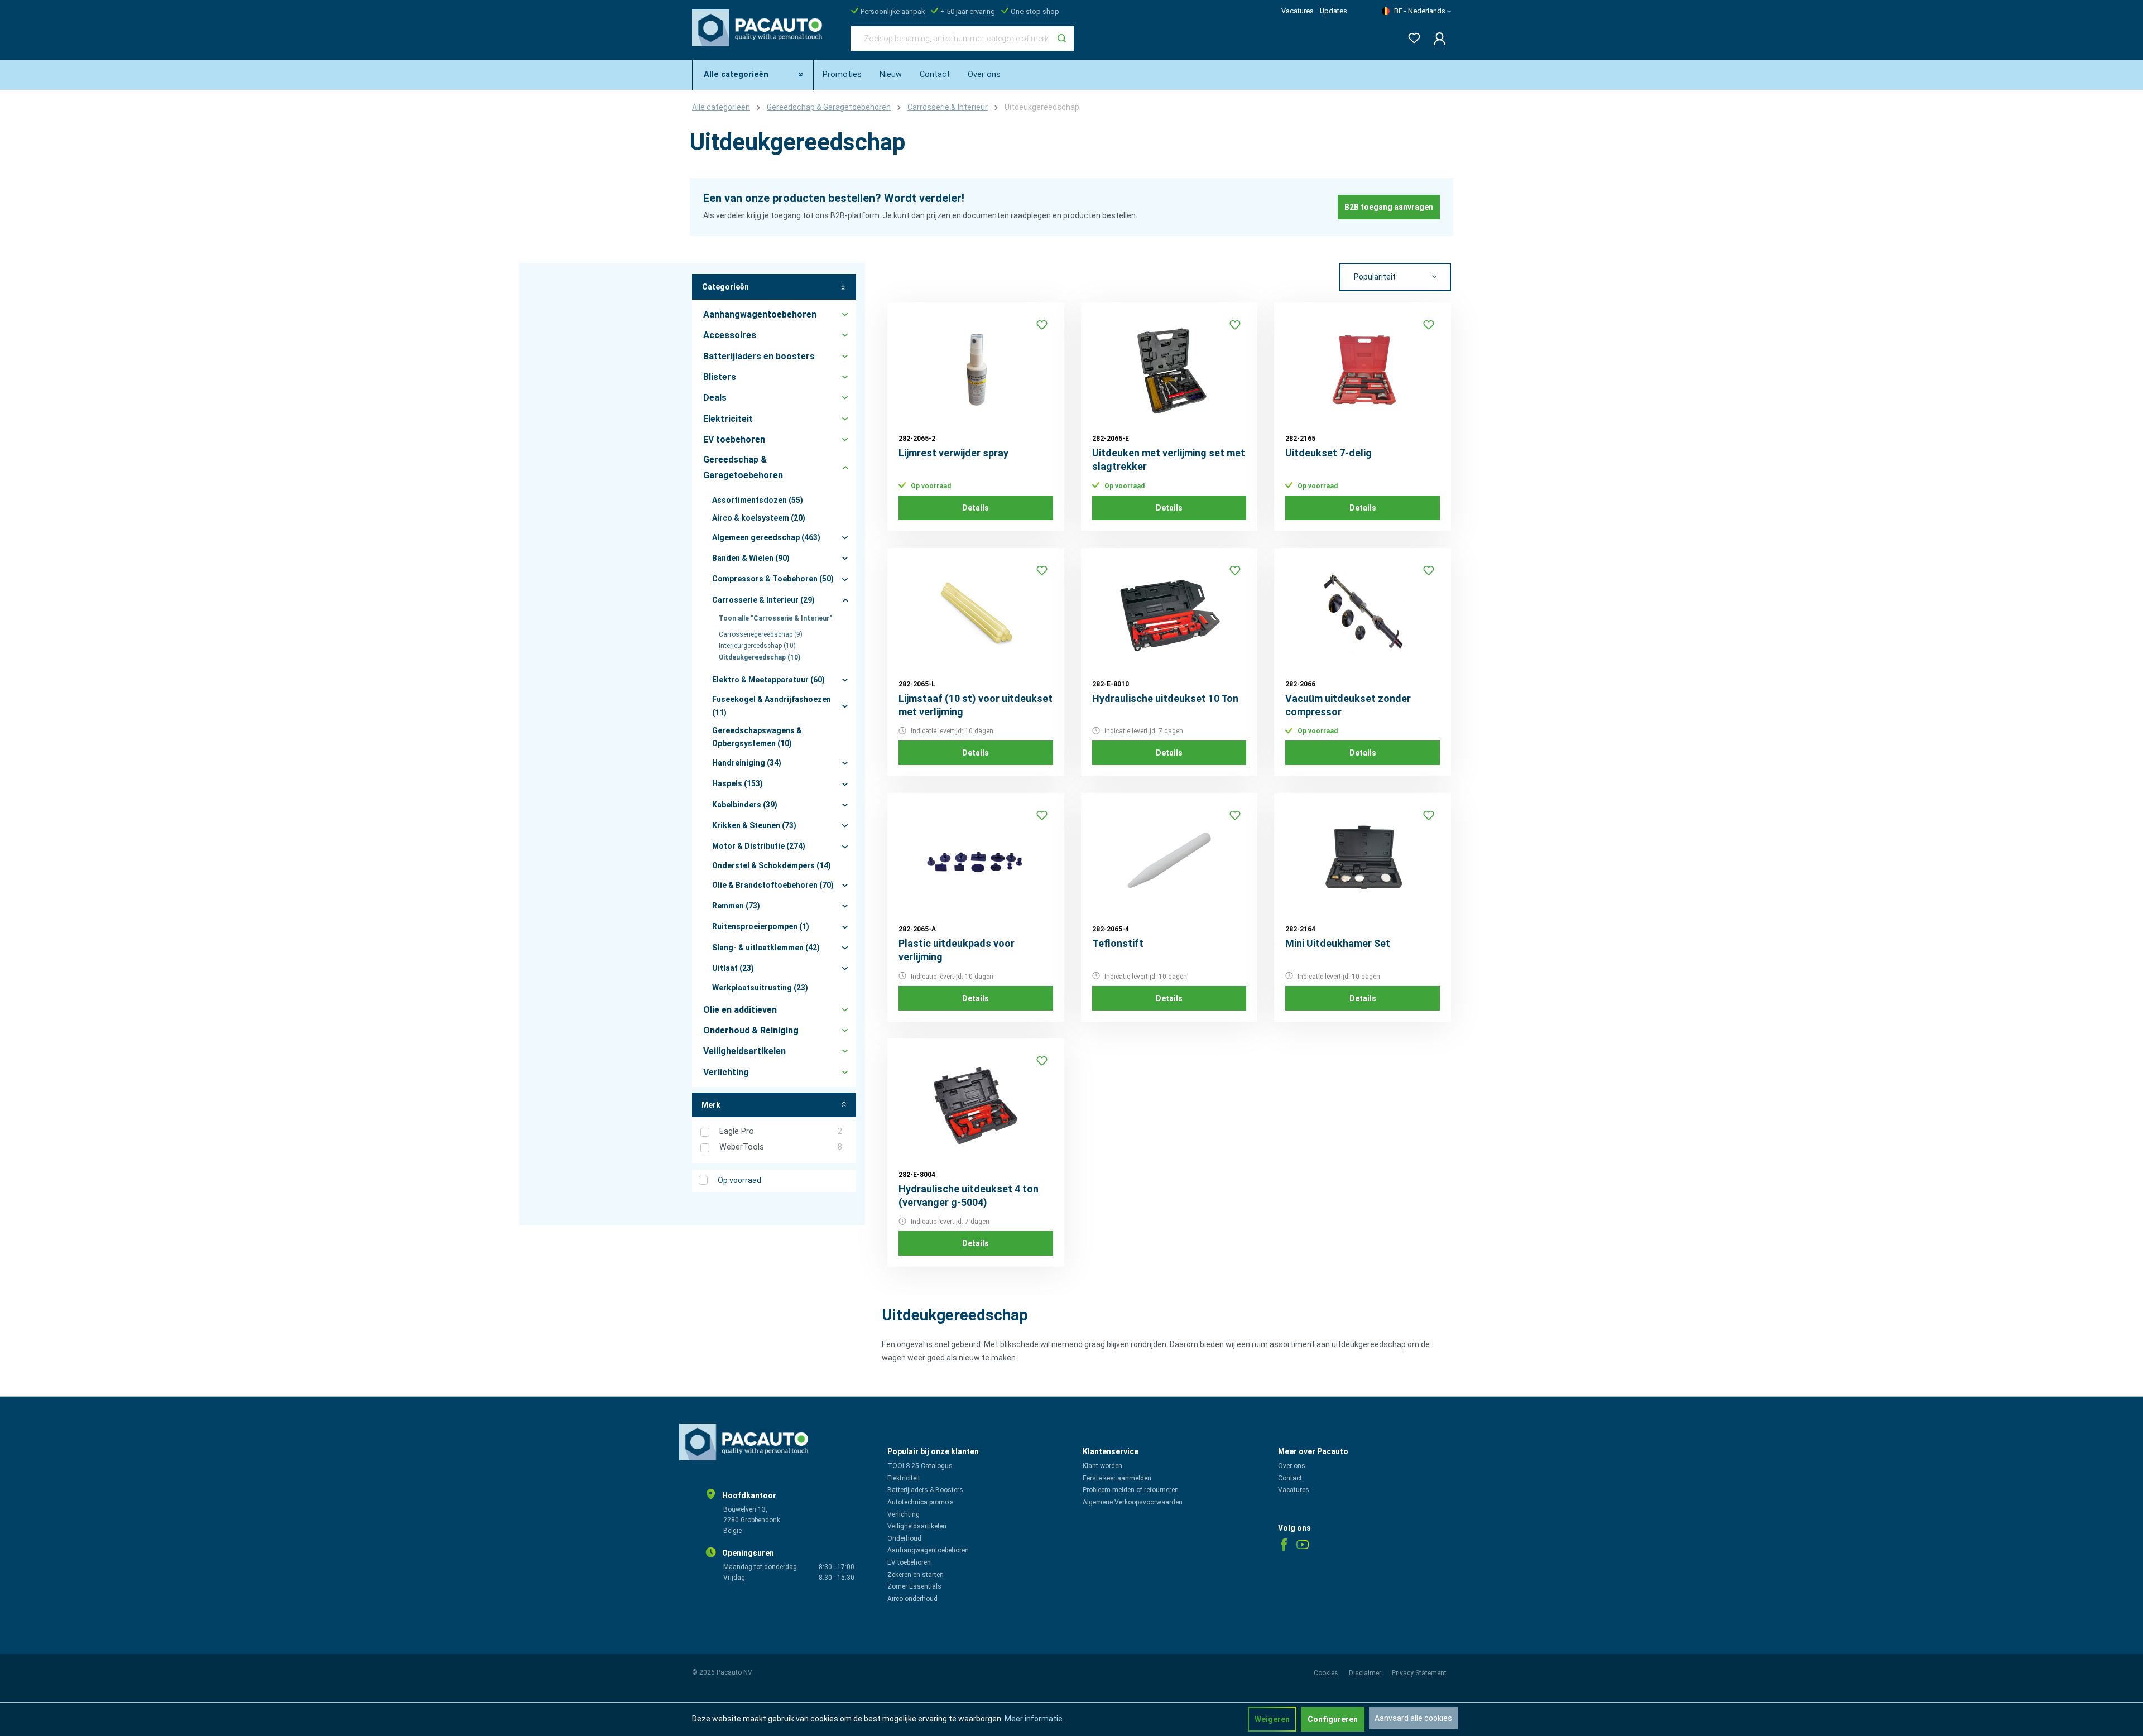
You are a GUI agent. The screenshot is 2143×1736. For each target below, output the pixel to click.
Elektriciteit (904, 1478)
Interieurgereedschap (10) (757, 646)
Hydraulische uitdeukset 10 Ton (1165, 698)
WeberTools (781, 1147)
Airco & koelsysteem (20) (759, 518)
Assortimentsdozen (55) (758, 500)
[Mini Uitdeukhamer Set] (1363, 860)
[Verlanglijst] (1411, 36)
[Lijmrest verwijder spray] (976, 369)
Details (976, 508)
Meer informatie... (1036, 1719)
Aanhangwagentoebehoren (928, 1550)
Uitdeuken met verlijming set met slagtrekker (1169, 460)
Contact (1290, 1478)
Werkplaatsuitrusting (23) (760, 988)
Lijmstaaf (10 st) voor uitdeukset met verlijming (976, 705)
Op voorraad (739, 1180)
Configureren (1333, 1719)
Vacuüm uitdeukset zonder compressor (1348, 705)
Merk (711, 1105)
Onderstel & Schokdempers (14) (772, 865)
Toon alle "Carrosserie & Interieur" (775, 618)
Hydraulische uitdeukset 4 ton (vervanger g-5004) (969, 1196)
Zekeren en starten (916, 1575)
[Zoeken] (1062, 39)
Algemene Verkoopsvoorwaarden (1133, 1502)
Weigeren (1272, 1719)
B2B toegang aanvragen (1389, 207)
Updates (1334, 11)
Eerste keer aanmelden (1117, 1478)
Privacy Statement (1419, 1673)
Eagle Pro (781, 1131)
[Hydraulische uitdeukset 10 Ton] (1169, 615)
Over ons (1292, 1466)
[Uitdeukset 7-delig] (1363, 369)
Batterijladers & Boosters (925, 1490)
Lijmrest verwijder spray (953, 453)
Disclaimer (1366, 1673)
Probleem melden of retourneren (1131, 1490)
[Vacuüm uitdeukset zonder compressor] (1363, 615)
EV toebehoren (909, 1562)
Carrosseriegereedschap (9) (761, 634)
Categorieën (725, 287)
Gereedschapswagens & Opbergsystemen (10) (757, 737)
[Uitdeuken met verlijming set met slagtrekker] (1169, 369)
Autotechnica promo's (921, 1502)
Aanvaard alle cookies (1413, 1718)
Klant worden (1102, 1466)
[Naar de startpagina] (760, 36)
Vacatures (1298, 11)
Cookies (1327, 1673)
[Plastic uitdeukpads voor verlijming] (976, 860)
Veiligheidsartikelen (917, 1526)
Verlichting (904, 1514)
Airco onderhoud (912, 1599)
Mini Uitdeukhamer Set (1338, 943)
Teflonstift (1118, 943)
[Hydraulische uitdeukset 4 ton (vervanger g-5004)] (976, 1105)
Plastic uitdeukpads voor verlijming (957, 950)
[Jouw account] (1436, 39)
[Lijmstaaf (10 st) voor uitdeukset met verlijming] (976, 615)
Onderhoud (904, 1538)
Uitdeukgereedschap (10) (760, 657)
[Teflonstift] (1169, 860)
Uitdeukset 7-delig (1328, 453)
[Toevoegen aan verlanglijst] (1042, 325)
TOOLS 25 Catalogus (920, 1466)
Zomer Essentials (914, 1586)
